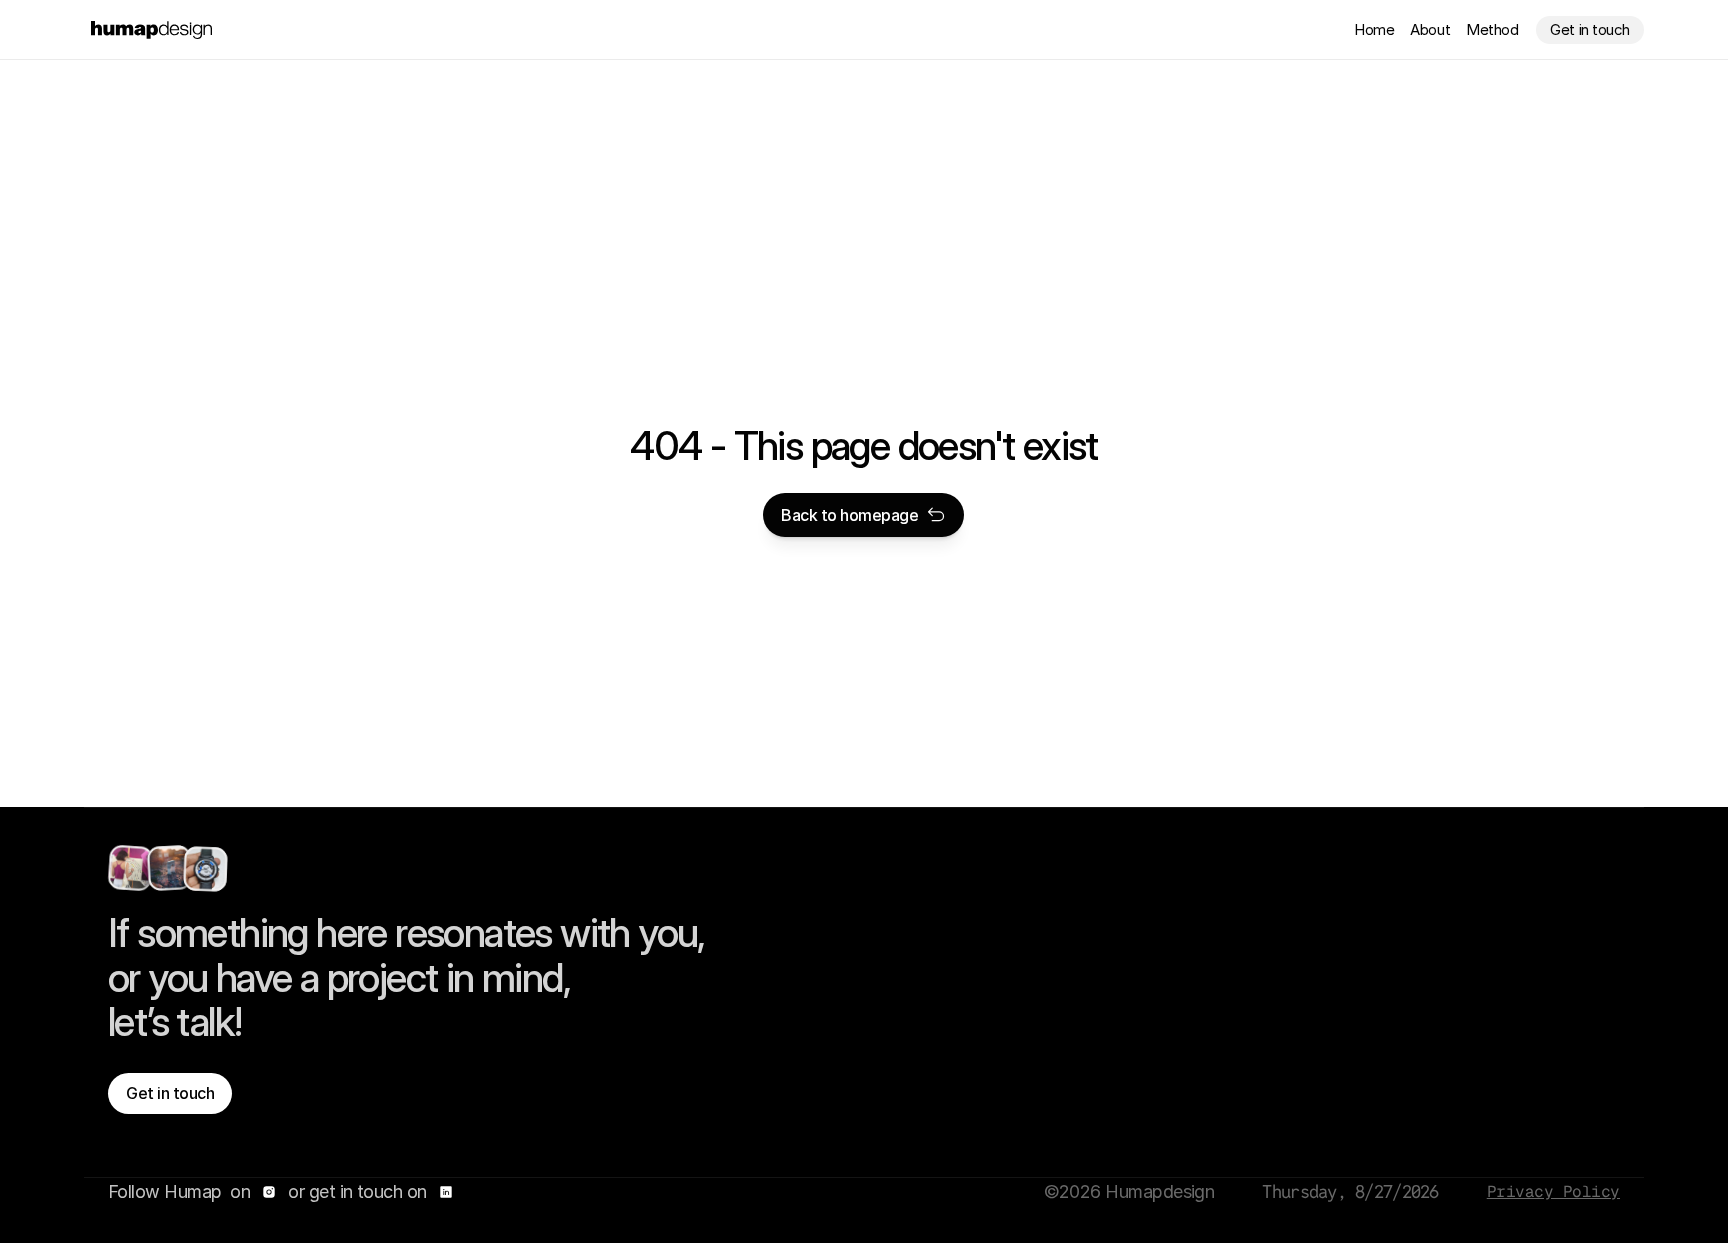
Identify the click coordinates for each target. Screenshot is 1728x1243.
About (1430, 29)
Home (1374, 29)
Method (1492, 29)
